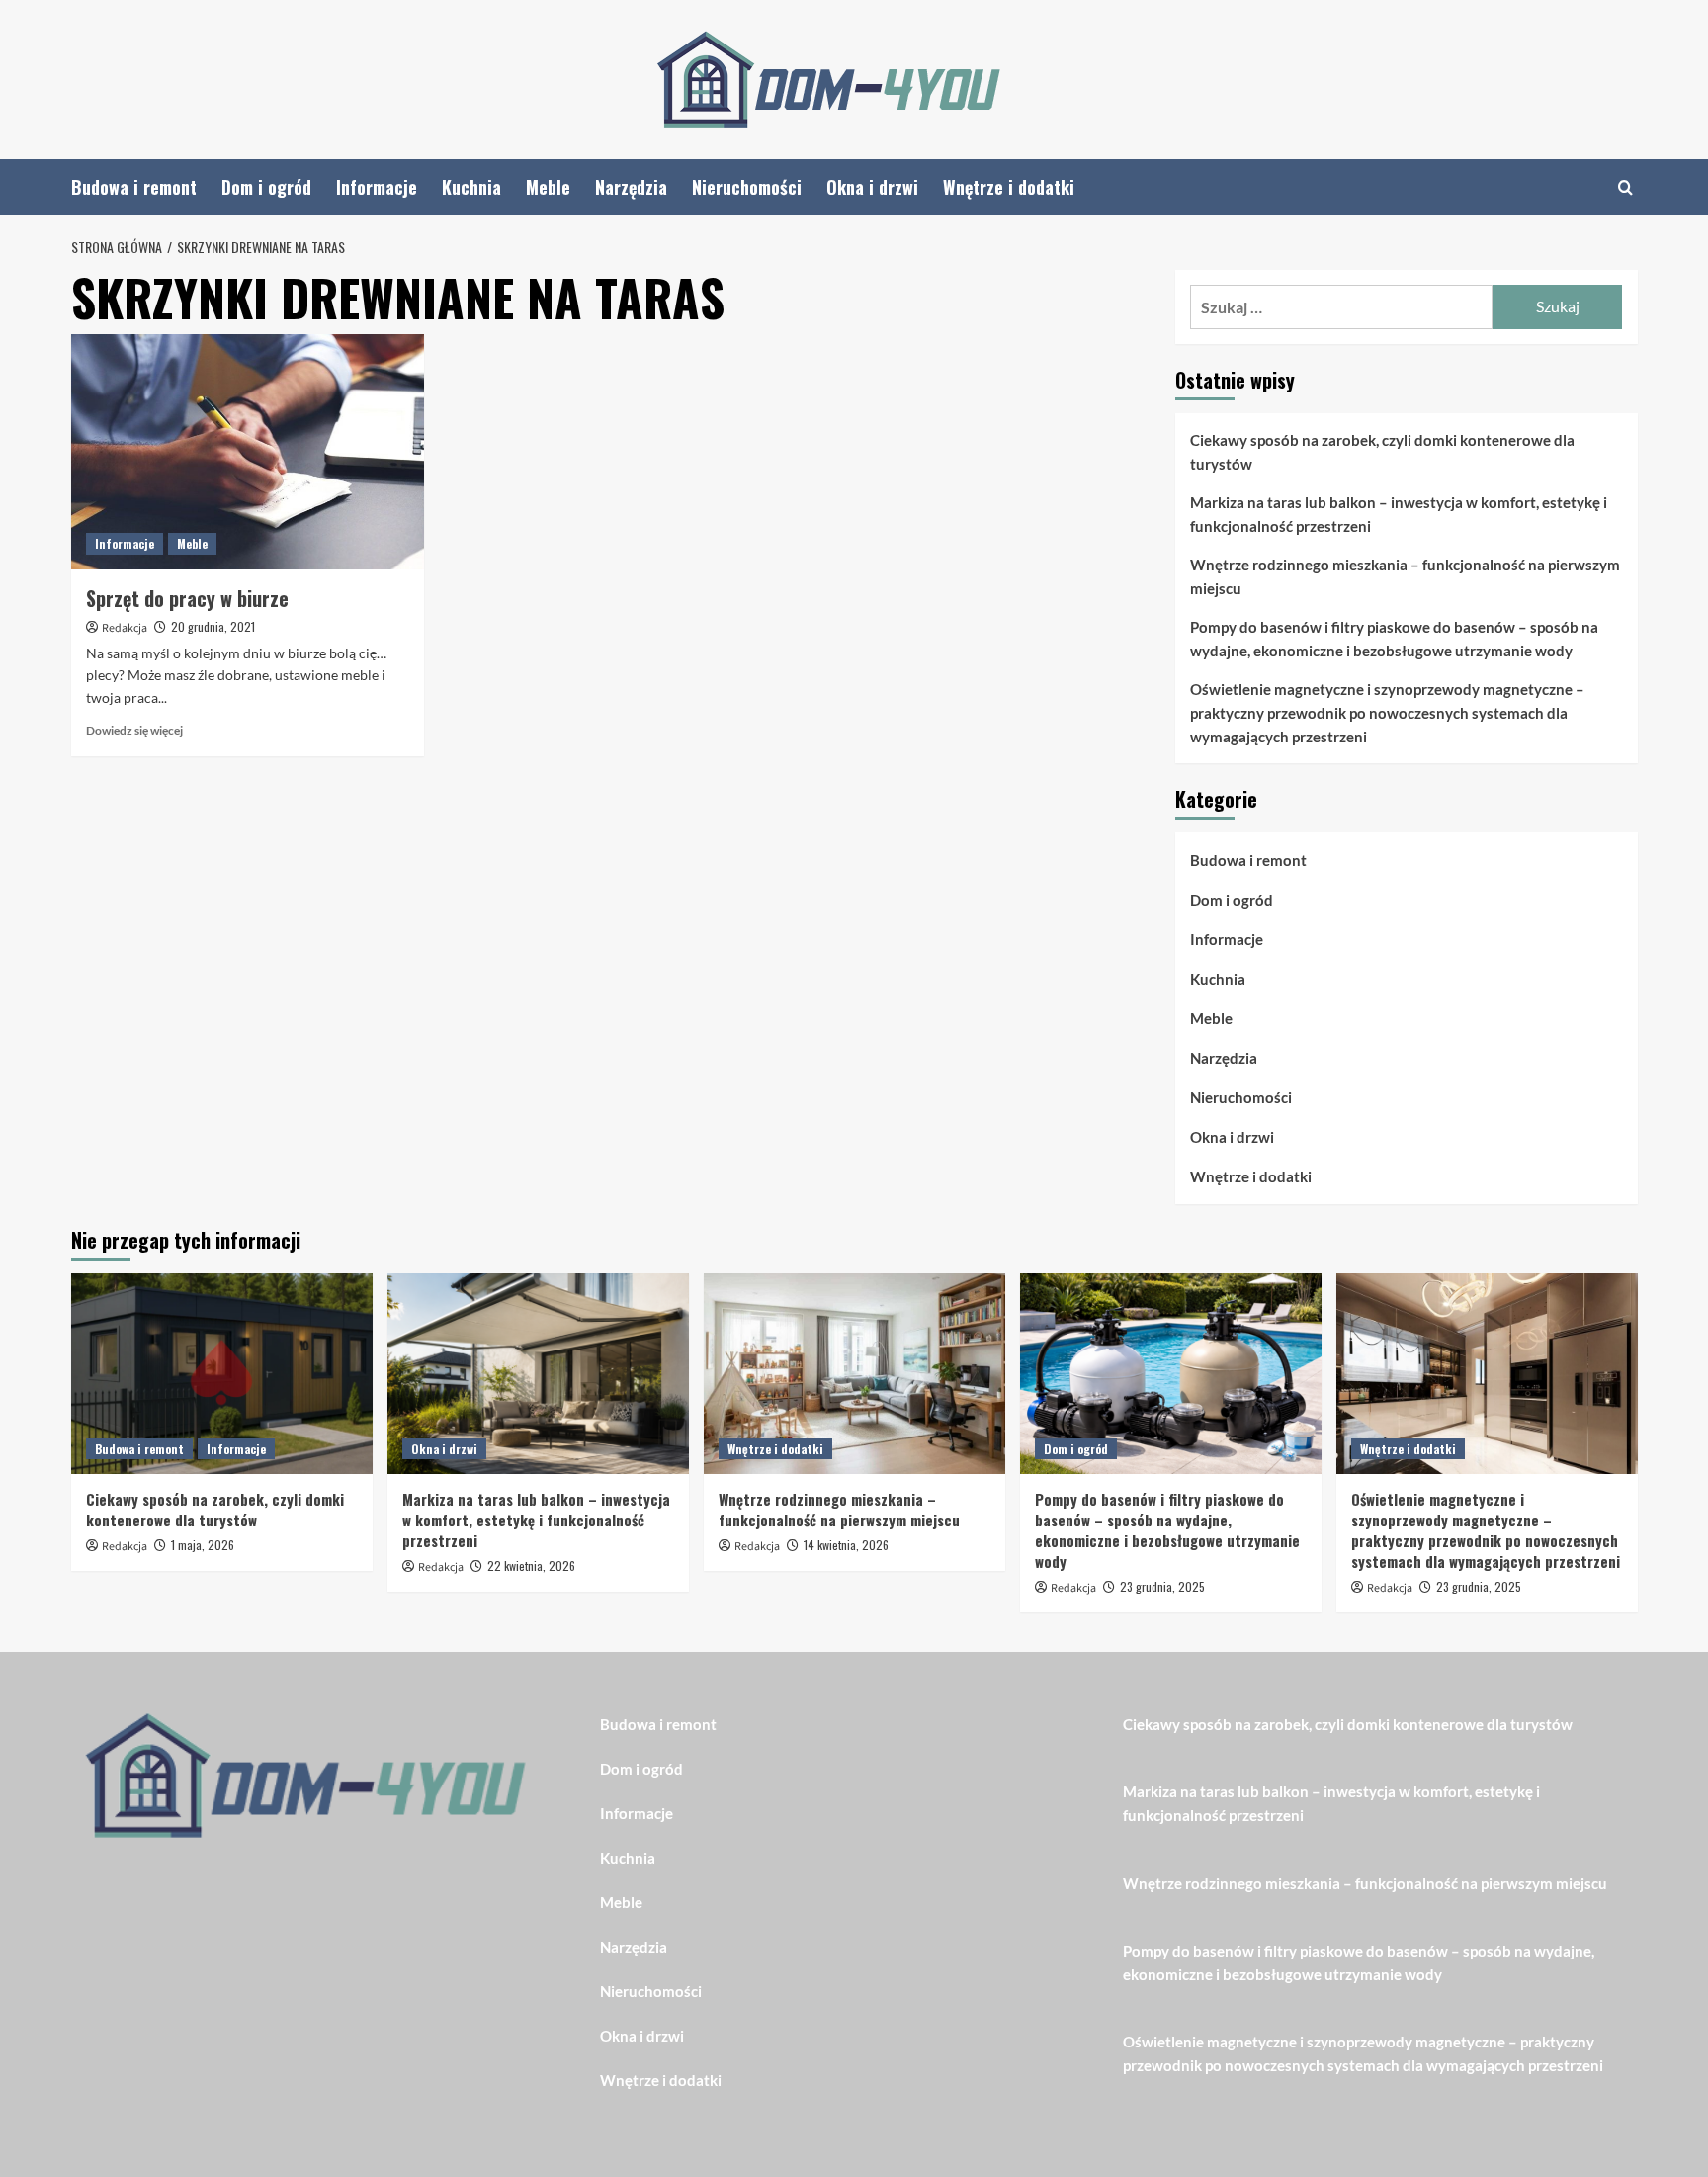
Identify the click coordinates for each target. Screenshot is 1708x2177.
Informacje (377, 187)
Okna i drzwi (872, 187)
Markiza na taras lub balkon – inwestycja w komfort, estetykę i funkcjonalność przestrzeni (1399, 514)
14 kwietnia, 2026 (846, 1545)
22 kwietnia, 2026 (531, 1566)
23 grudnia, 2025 (1162, 1586)
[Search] (1625, 187)
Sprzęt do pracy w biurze (187, 598)
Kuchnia (471, 187)
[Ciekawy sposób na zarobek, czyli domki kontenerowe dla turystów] (222, 1374)
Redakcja (125, 628)
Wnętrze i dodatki (1009, 187)
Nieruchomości (747, 187)
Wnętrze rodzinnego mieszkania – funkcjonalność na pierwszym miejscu (1405, 576)
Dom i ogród (266, 187)
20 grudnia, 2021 (213, 626)
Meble (548, 187)
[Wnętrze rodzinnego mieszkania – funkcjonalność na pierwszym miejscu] (854, 1374)
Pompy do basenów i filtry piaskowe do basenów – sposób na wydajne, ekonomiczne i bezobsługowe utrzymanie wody (1394, 639)
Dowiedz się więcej (134, 730)
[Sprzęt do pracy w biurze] (248, 452)
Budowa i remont (134, 187)
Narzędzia (631, 187)
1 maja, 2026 (203, 1545)
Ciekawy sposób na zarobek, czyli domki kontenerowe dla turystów (1382, 452)
